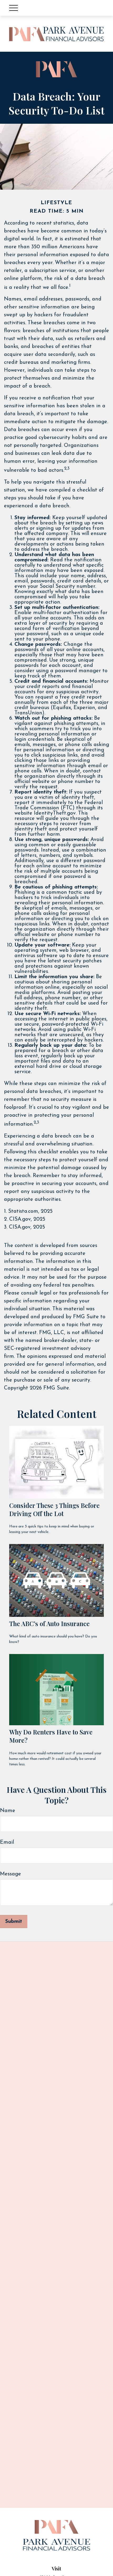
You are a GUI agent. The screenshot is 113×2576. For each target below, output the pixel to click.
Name (8, 1811)
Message (11, 1874)
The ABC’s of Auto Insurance (49, 1624)
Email (7, 1842)
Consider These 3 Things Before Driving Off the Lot (54, 1509)
